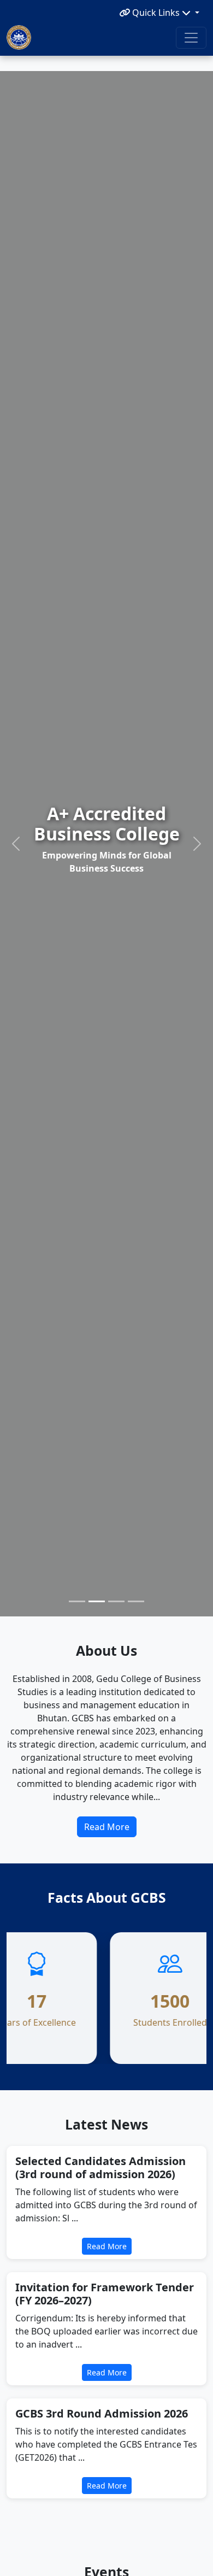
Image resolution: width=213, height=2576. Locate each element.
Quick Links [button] (156, 13)
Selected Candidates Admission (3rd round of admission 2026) (100, 2168)
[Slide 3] (116, 1601)
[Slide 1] (77, 1601)
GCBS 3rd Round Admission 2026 (102, 2413)
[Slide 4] (136, 1601)
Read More (107, 1827)
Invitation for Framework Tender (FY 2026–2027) (105, 2294)
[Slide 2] (97, 1601)
